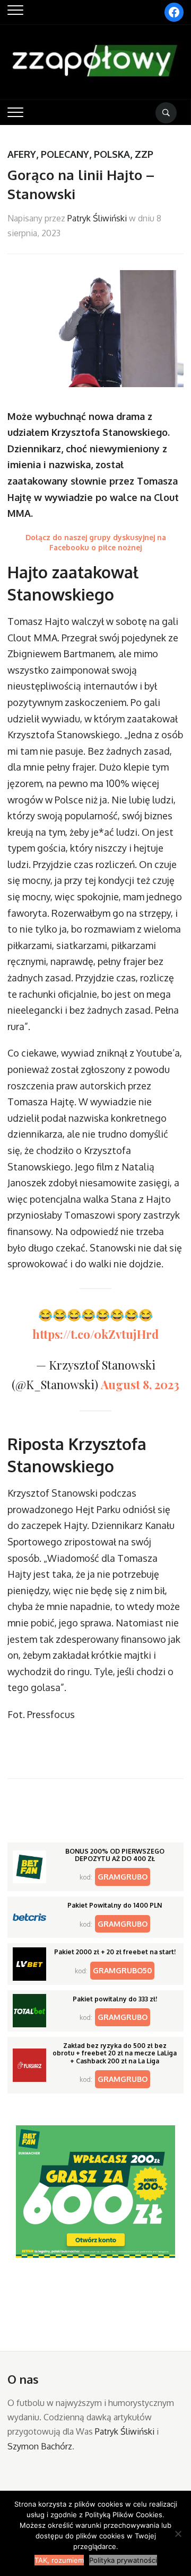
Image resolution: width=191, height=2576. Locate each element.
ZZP (144, 154)
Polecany (65, 154)
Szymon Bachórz (40, 2446)
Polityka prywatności (123, 2560)
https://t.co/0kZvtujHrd (95, 1334)
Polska (112, 154)
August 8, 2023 (140, 1384)
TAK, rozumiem (59, 2560)
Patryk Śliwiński (97, 218)
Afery (22, 154)
